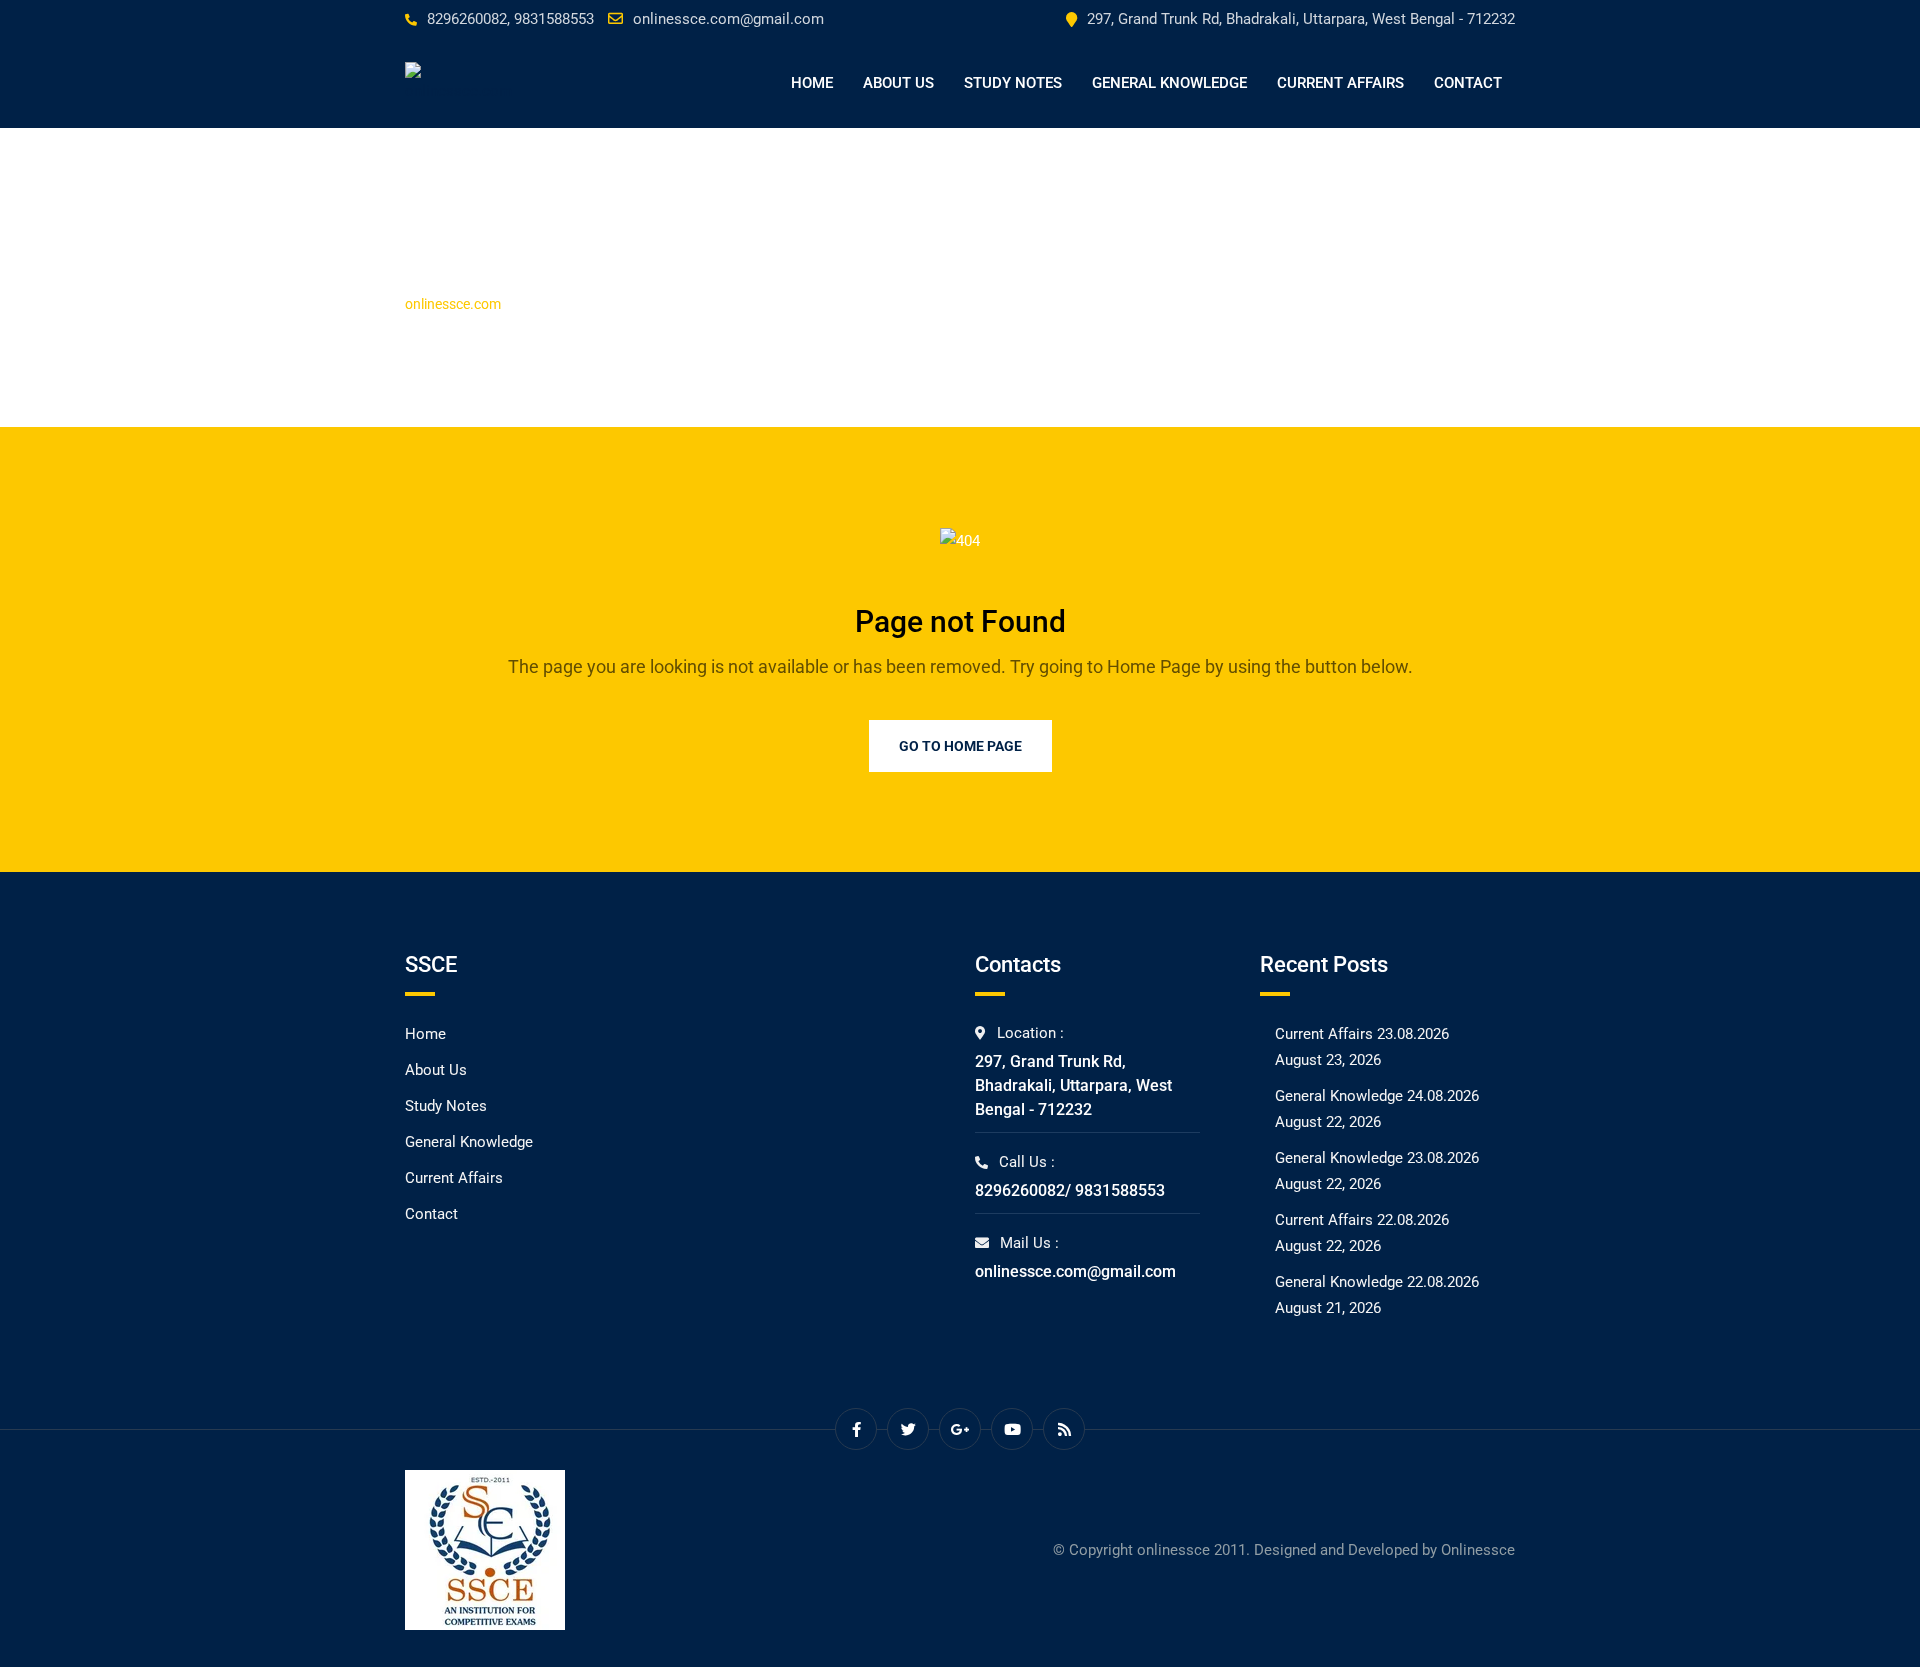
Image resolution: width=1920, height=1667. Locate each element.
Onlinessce (1478, 1550)
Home (812, 83)
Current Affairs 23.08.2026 (1362, 1034)
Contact (1468, 83)
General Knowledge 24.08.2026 (1377, 1096)
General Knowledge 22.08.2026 (1377, 1282)
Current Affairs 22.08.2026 (1362, 1220)
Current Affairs (1340, 83)
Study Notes (1013, 83)
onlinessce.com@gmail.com (728, 19)
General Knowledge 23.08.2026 (1377, 1158)
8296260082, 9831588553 (510, 19)
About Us (898, 83)
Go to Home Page (960, 746)
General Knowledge (1169, 83)
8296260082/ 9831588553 (1070, 1190)
